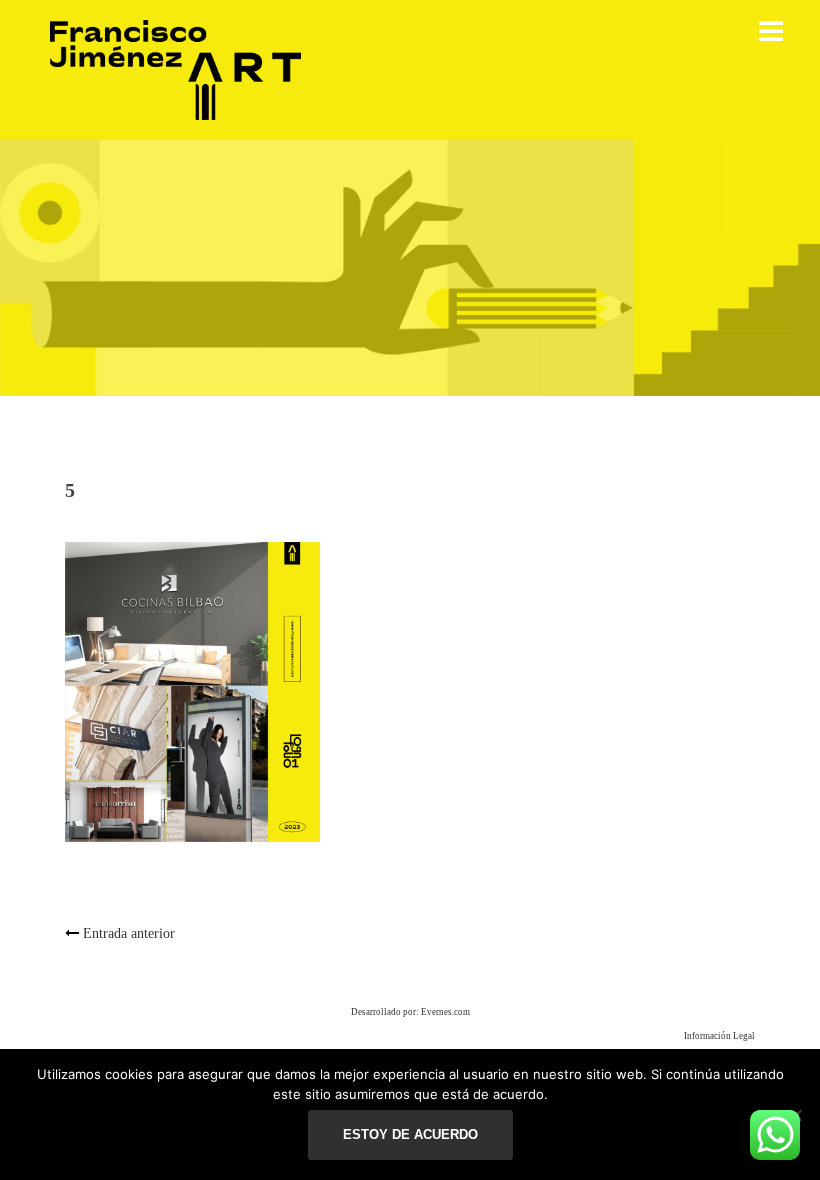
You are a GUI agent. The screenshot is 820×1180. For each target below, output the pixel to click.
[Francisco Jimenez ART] (175, 68)
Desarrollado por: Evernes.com (410, 1012)
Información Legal (719, 1036)
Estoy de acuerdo (410, 1134)
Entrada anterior (129, 933)
